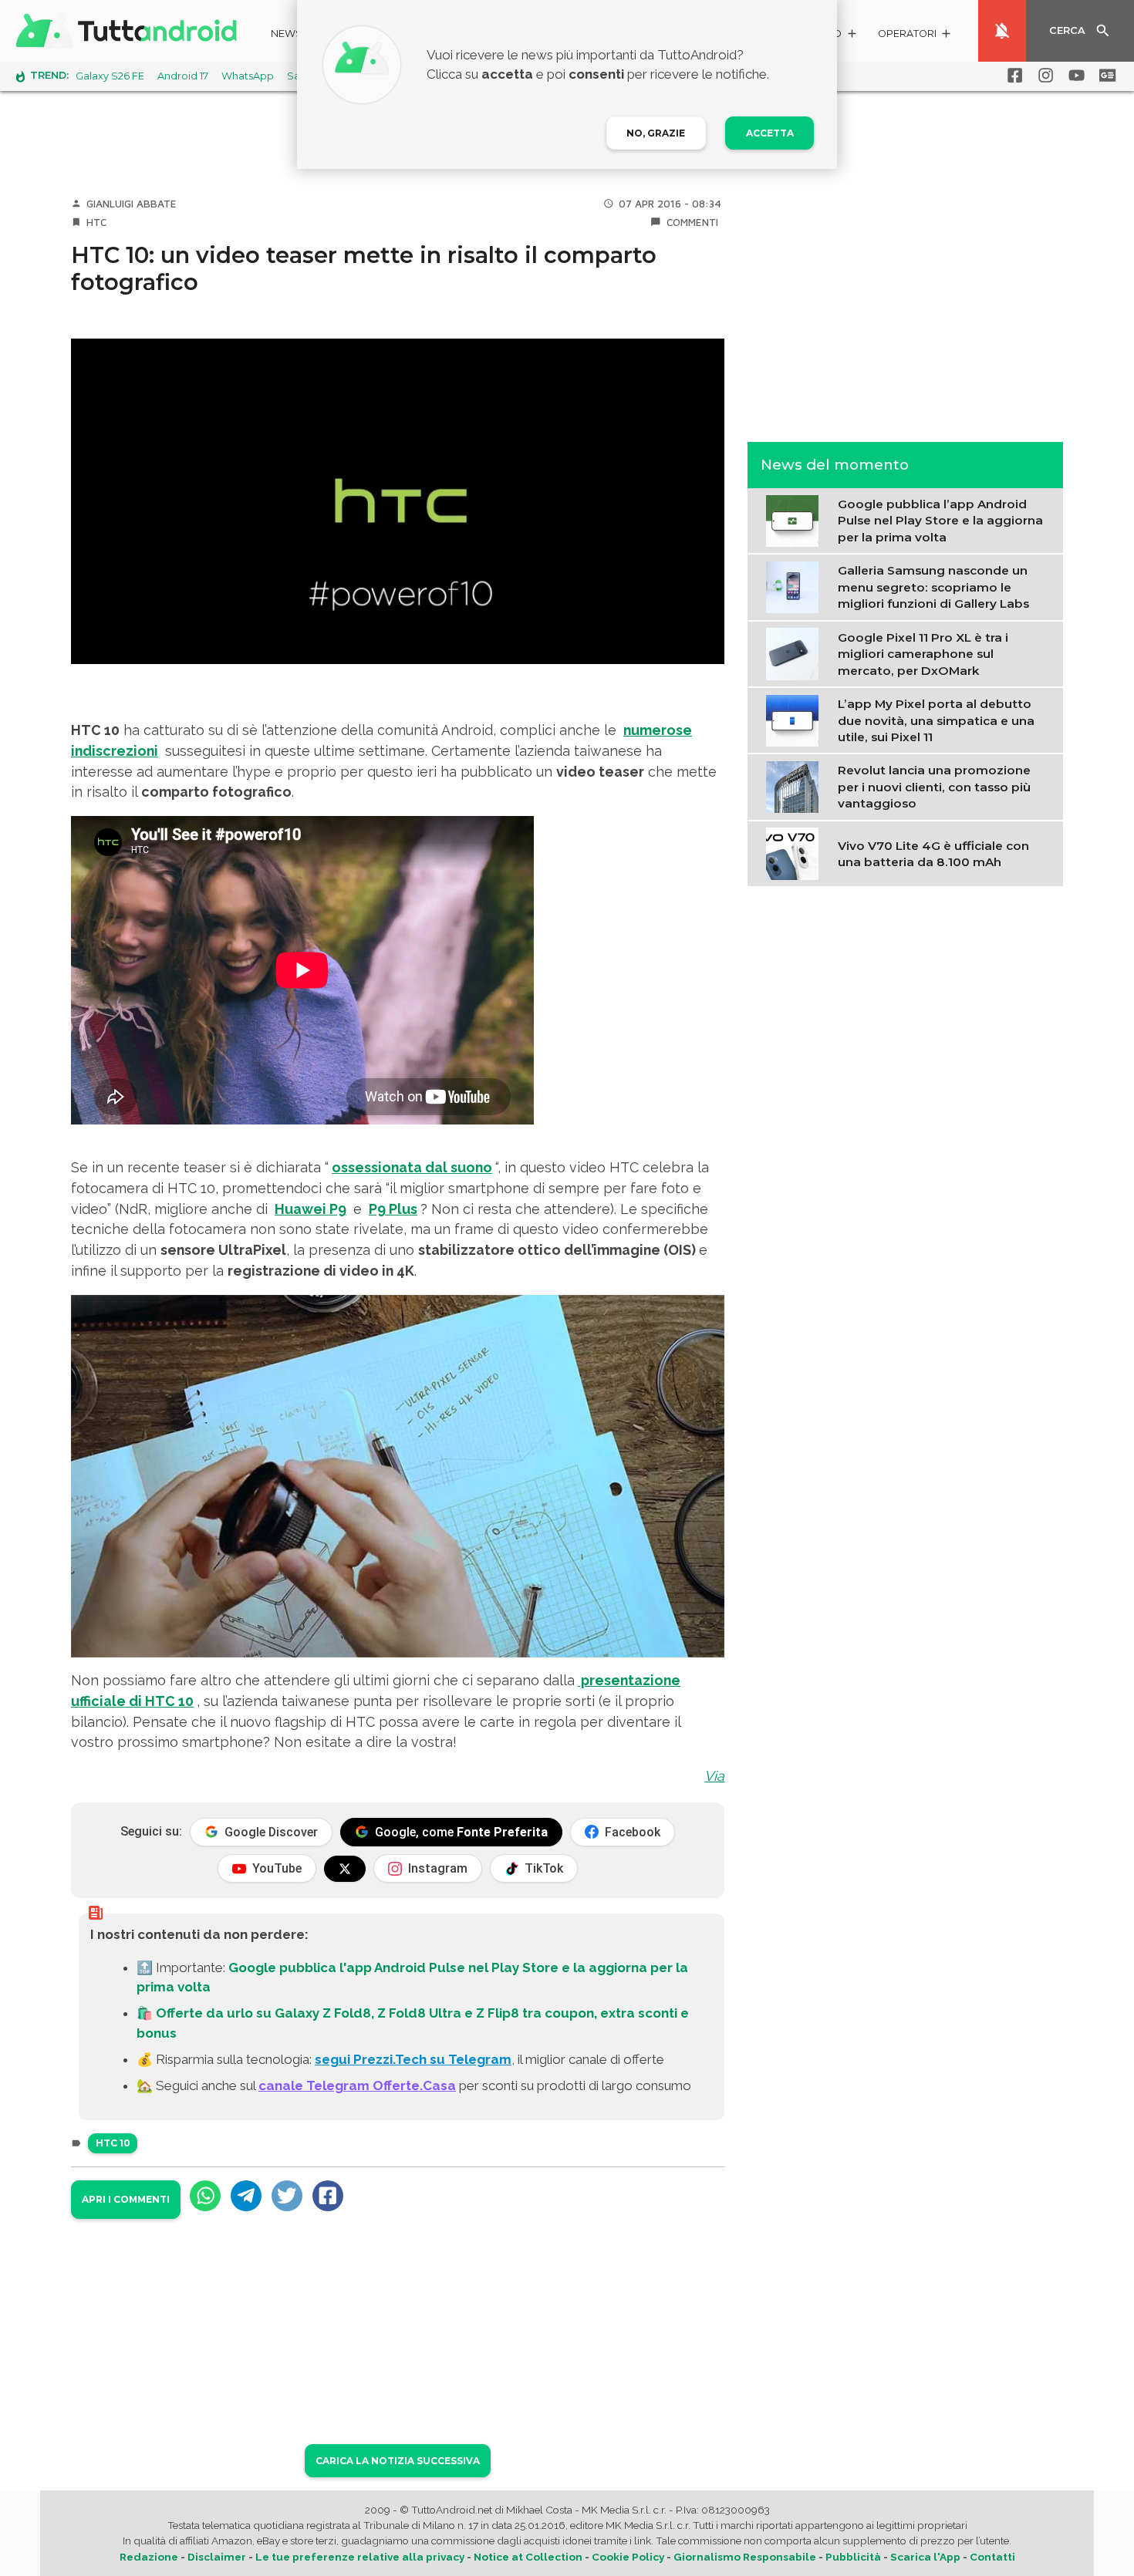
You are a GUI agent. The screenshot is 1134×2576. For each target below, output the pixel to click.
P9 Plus (393, 1209)
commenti (692, 222)
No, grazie (656, 133)
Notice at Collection (528, 2557)
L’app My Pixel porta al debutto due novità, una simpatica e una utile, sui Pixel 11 (936, 720)
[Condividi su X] (287, 2196)
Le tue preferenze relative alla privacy (360, 2557)
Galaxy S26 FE (110, 76)
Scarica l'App (925, 2557)
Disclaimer (217, 2557)
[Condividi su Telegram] (246, 2196)
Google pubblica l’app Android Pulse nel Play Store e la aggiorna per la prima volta (940, 521)
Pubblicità (853, 2557)
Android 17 (183, 76)
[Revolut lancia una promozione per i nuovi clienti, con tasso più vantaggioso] (796, 786)
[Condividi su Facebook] (328, 2196)
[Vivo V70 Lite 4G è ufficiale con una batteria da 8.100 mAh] (796, 852)
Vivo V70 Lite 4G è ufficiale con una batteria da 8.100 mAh (933, 853)
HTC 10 (113, 2143)
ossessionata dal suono (412, 1167)
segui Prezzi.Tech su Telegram (413, 2059)
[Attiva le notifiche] (1002, 31)
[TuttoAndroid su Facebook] (1012, 76)
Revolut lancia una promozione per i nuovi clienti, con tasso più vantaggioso (934, 787)
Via (714, 1776)
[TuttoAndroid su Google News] (1105, 76)
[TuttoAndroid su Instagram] (1043, 76)
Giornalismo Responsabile (745, 2557)
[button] (915, 36)
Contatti (992, 2557)
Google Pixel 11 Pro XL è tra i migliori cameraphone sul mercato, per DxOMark (923, 653)
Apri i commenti (126, 2199)
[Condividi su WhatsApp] (205, 2196)
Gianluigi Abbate (132, 204)
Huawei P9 (310, 1209)
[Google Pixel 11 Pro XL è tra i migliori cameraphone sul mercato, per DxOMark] (796, 652)
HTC (96, 222)
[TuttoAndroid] (130, 31)
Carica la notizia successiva (398, 2461)
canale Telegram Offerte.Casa (357, 2085)
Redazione (149, 2557)
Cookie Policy (628, 2557)
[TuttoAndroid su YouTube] (1074, 76)
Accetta (770, 133)
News (287, 34)
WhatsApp (248, 76)
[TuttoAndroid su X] (345, 1869)
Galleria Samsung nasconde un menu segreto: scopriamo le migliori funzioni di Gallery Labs (933, 587)
